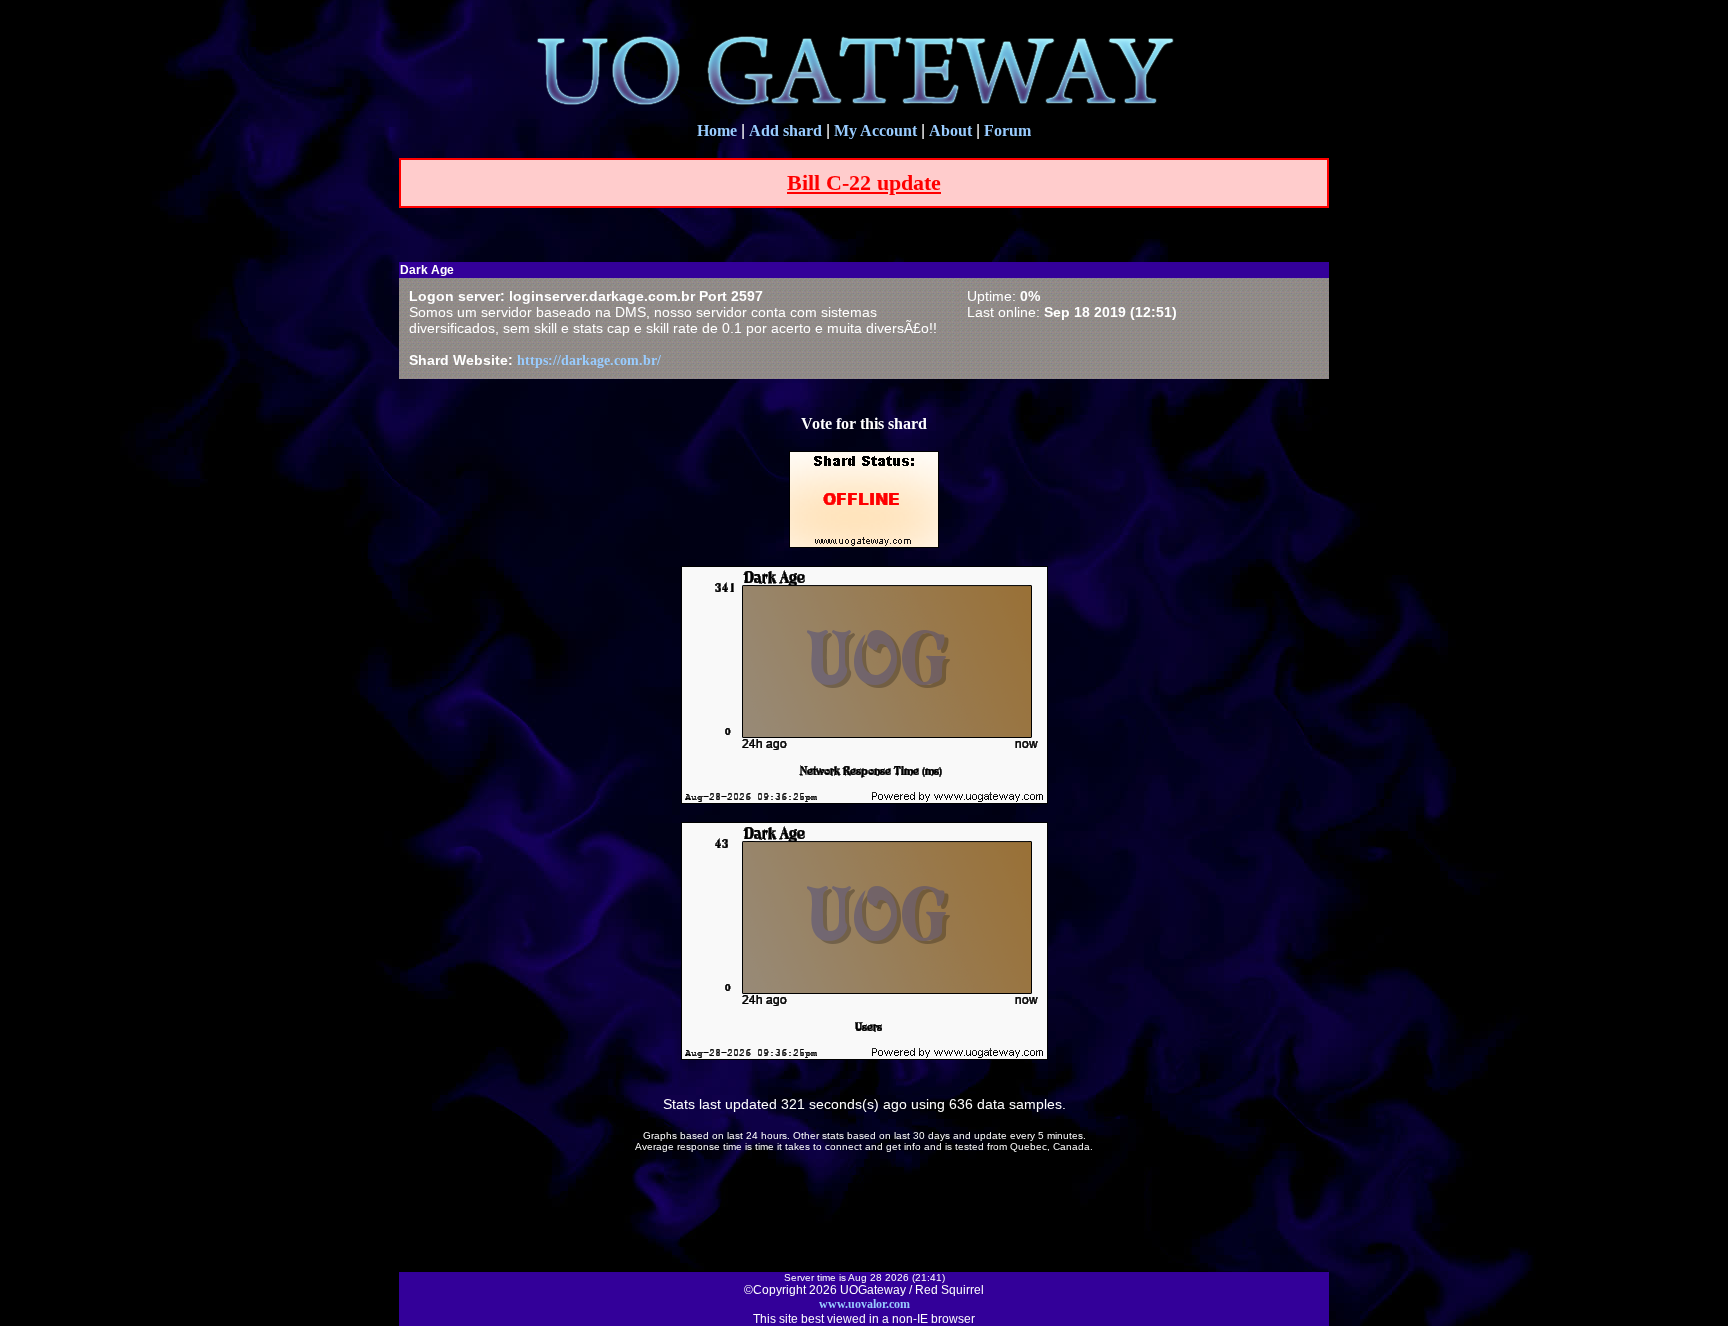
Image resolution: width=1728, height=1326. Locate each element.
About (950, 130)
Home (717, 130)
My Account (875, 130)
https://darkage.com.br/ (589, 360)
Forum (1007, 130)
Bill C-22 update (864, 182)
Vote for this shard (864, 423)
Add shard (785, 130)
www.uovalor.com (864, 1304)
